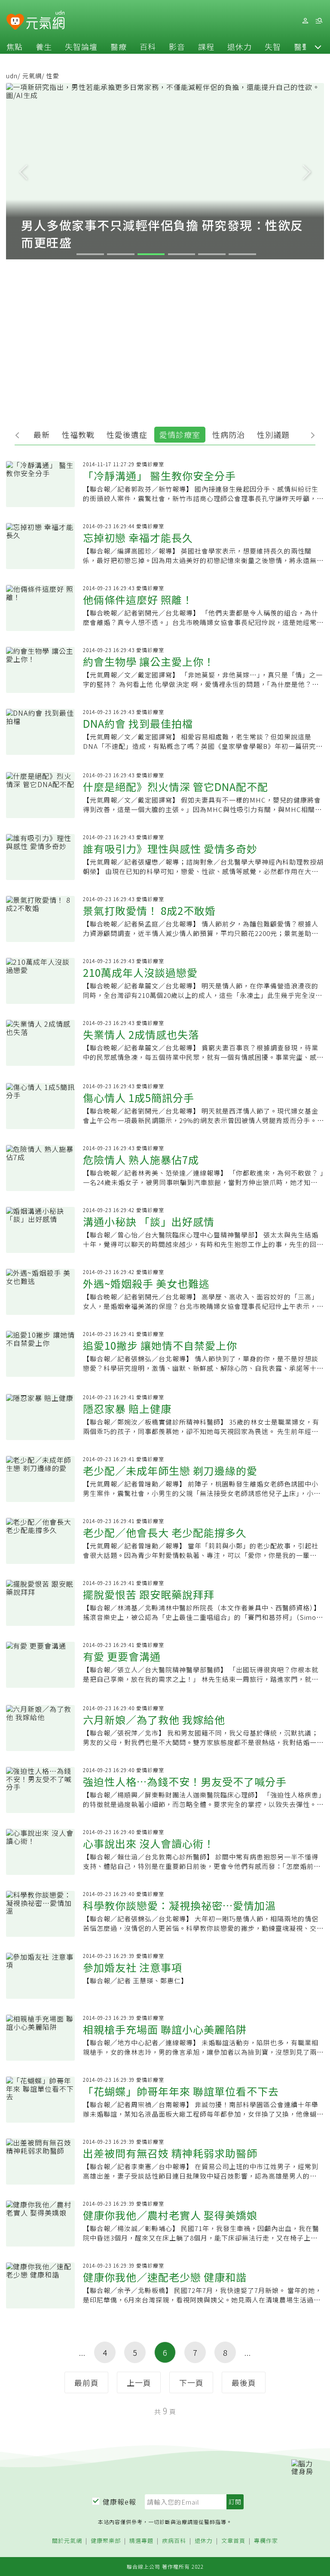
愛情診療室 (180, 434)
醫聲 (302, 46)
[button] (318, 46)
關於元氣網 (67, 2541)
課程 (206, 46)
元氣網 (32, 76)
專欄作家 (266, 2541)
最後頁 (244, 2382)
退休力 (240, 46)
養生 (44, 46)
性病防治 (229, 434)
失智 (273, 46)
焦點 (15, 46)
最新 (42, 434)
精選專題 (141, 2541)
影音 (177, 46)
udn (12, 76)
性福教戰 (78, 434)
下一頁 (191, 2382)
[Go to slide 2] (121, 254)
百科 (148, 46)
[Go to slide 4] (182, 254)
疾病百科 (174, 2541)
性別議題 (273, 434)
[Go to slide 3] (151, 254)
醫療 (119, 46)
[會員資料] (305, 21)
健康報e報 (119, 2502)
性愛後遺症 (127, 434)
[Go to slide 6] (242, 254)
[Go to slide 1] (90, 254)
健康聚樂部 (106, 2541)
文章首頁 (233, 2541)
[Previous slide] (23, 171)
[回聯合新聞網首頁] (15, 22)
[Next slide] (307, 171)
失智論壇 (81, 46)
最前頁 (87, 2382)
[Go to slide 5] (212, 254)
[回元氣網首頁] (45, 21)
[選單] (319, 21)
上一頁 (139, 2382)
